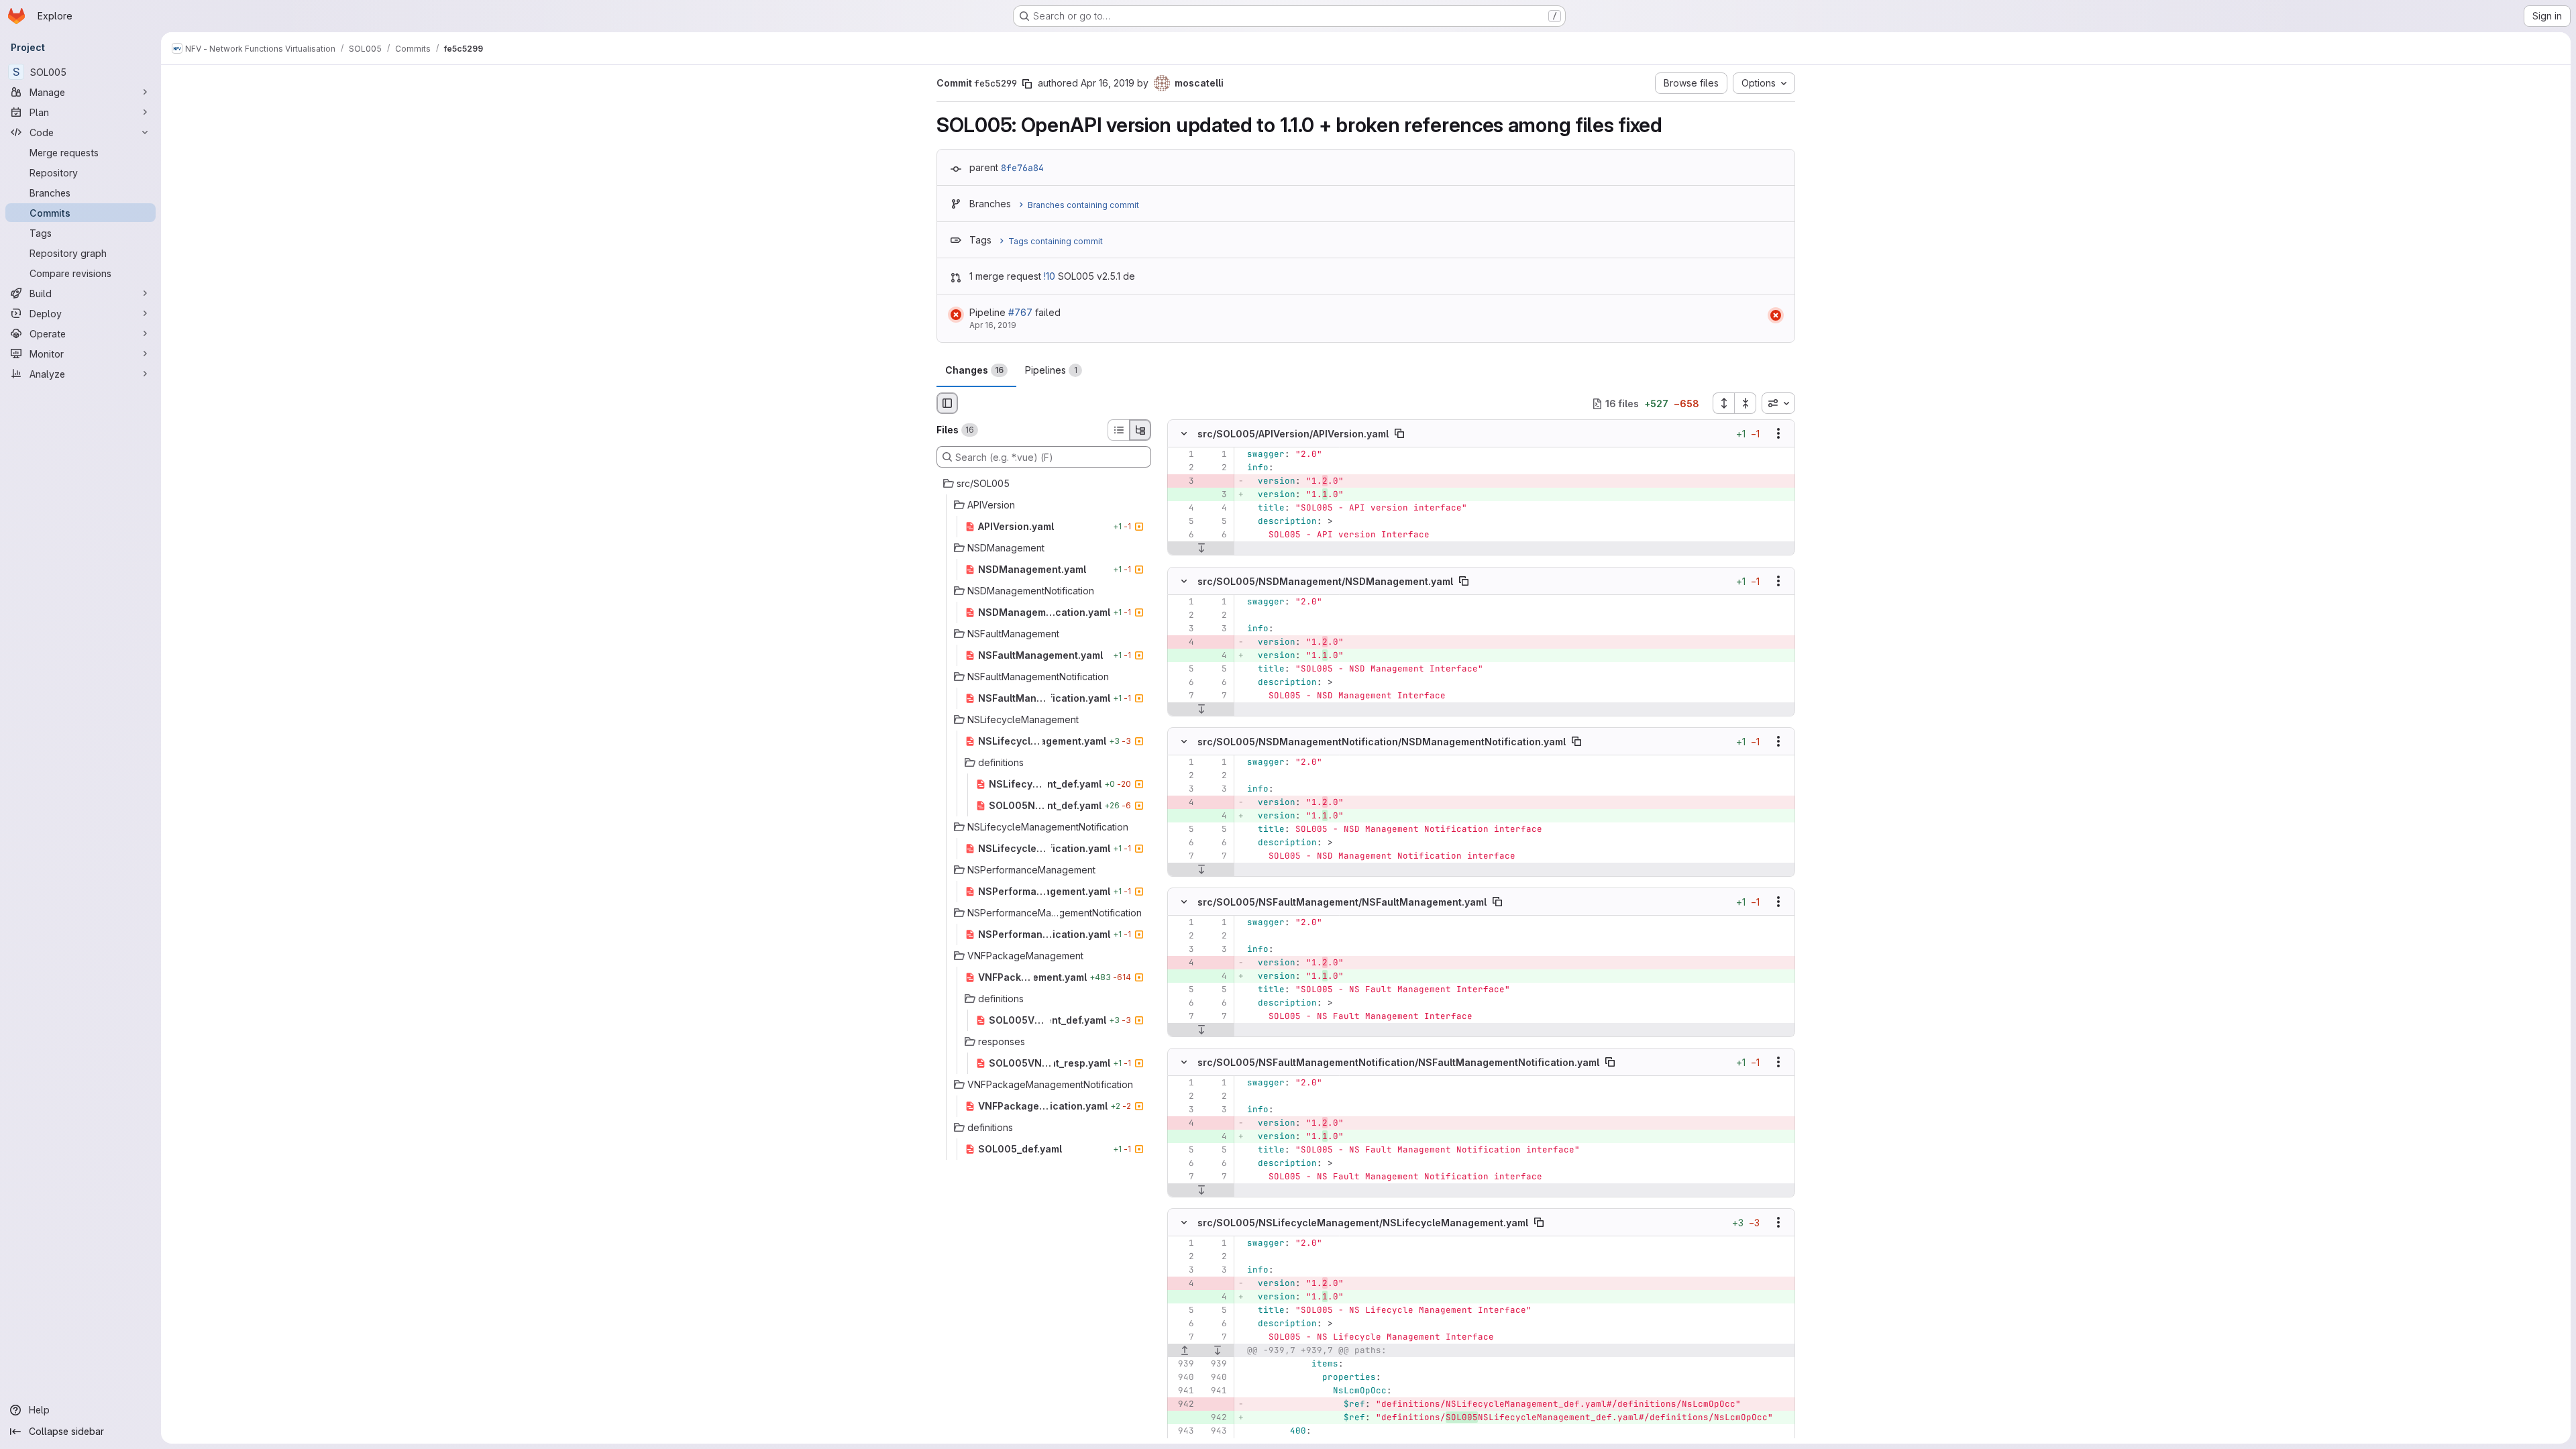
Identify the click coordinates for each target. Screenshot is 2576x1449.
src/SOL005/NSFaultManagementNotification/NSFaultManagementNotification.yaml (1398, 1062)
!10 (1050, 276)
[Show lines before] (1185, 1350)
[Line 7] (1183, 696)
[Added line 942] (1216, 1417)
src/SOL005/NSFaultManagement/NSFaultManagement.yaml (1342, 902)
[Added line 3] (1216, 495)
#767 (1020, 312)
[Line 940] (1183, 1377)
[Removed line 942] (1183, 1404)
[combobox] (1778, 403)
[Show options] (1778, 434)
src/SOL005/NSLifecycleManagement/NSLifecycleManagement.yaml (1363, 1223)
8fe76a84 (1022, 168)
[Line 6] (1183, 535)
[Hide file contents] (1184, 434)
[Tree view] (1140, 430)
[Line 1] (1183, 455)
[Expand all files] (1723, 403)
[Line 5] (1183, 522)
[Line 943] (1183, 1431)
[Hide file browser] (947, 403)
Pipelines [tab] (1051, 370)
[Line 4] (1183, 508)
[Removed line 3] (1183, 482)
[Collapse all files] (1746, 403)
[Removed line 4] (1183, 642)
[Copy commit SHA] (1027, 84)
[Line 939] (1183, 1364)
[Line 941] (1183, 1391)
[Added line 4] (1216, 655)
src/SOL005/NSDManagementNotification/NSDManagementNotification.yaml (1382, 741)
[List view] (1118, 430)
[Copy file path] (1399, 434)
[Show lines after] (1201, 549)
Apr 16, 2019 (1108, 83)
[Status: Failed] (956, 315)
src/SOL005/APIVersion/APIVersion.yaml (1293, 434)
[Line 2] (1183, 468)
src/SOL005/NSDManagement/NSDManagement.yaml (1325, 581)
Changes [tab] (974, 370)
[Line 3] (1183, 629)
